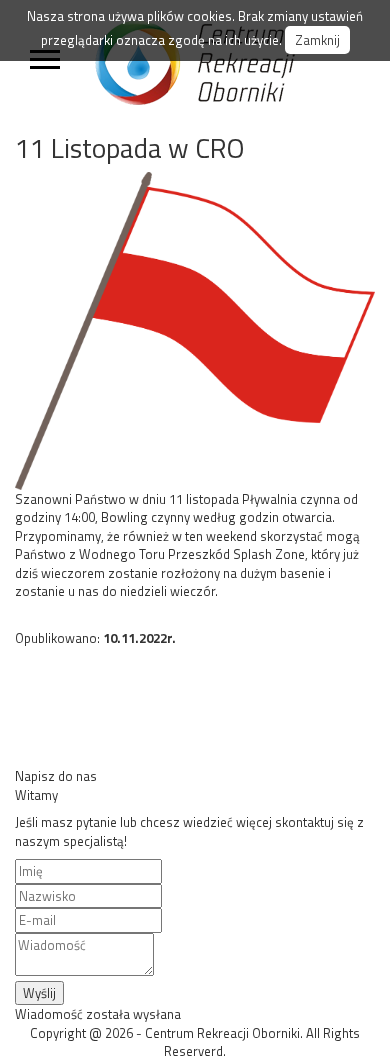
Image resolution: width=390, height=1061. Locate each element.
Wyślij (39, 993)
